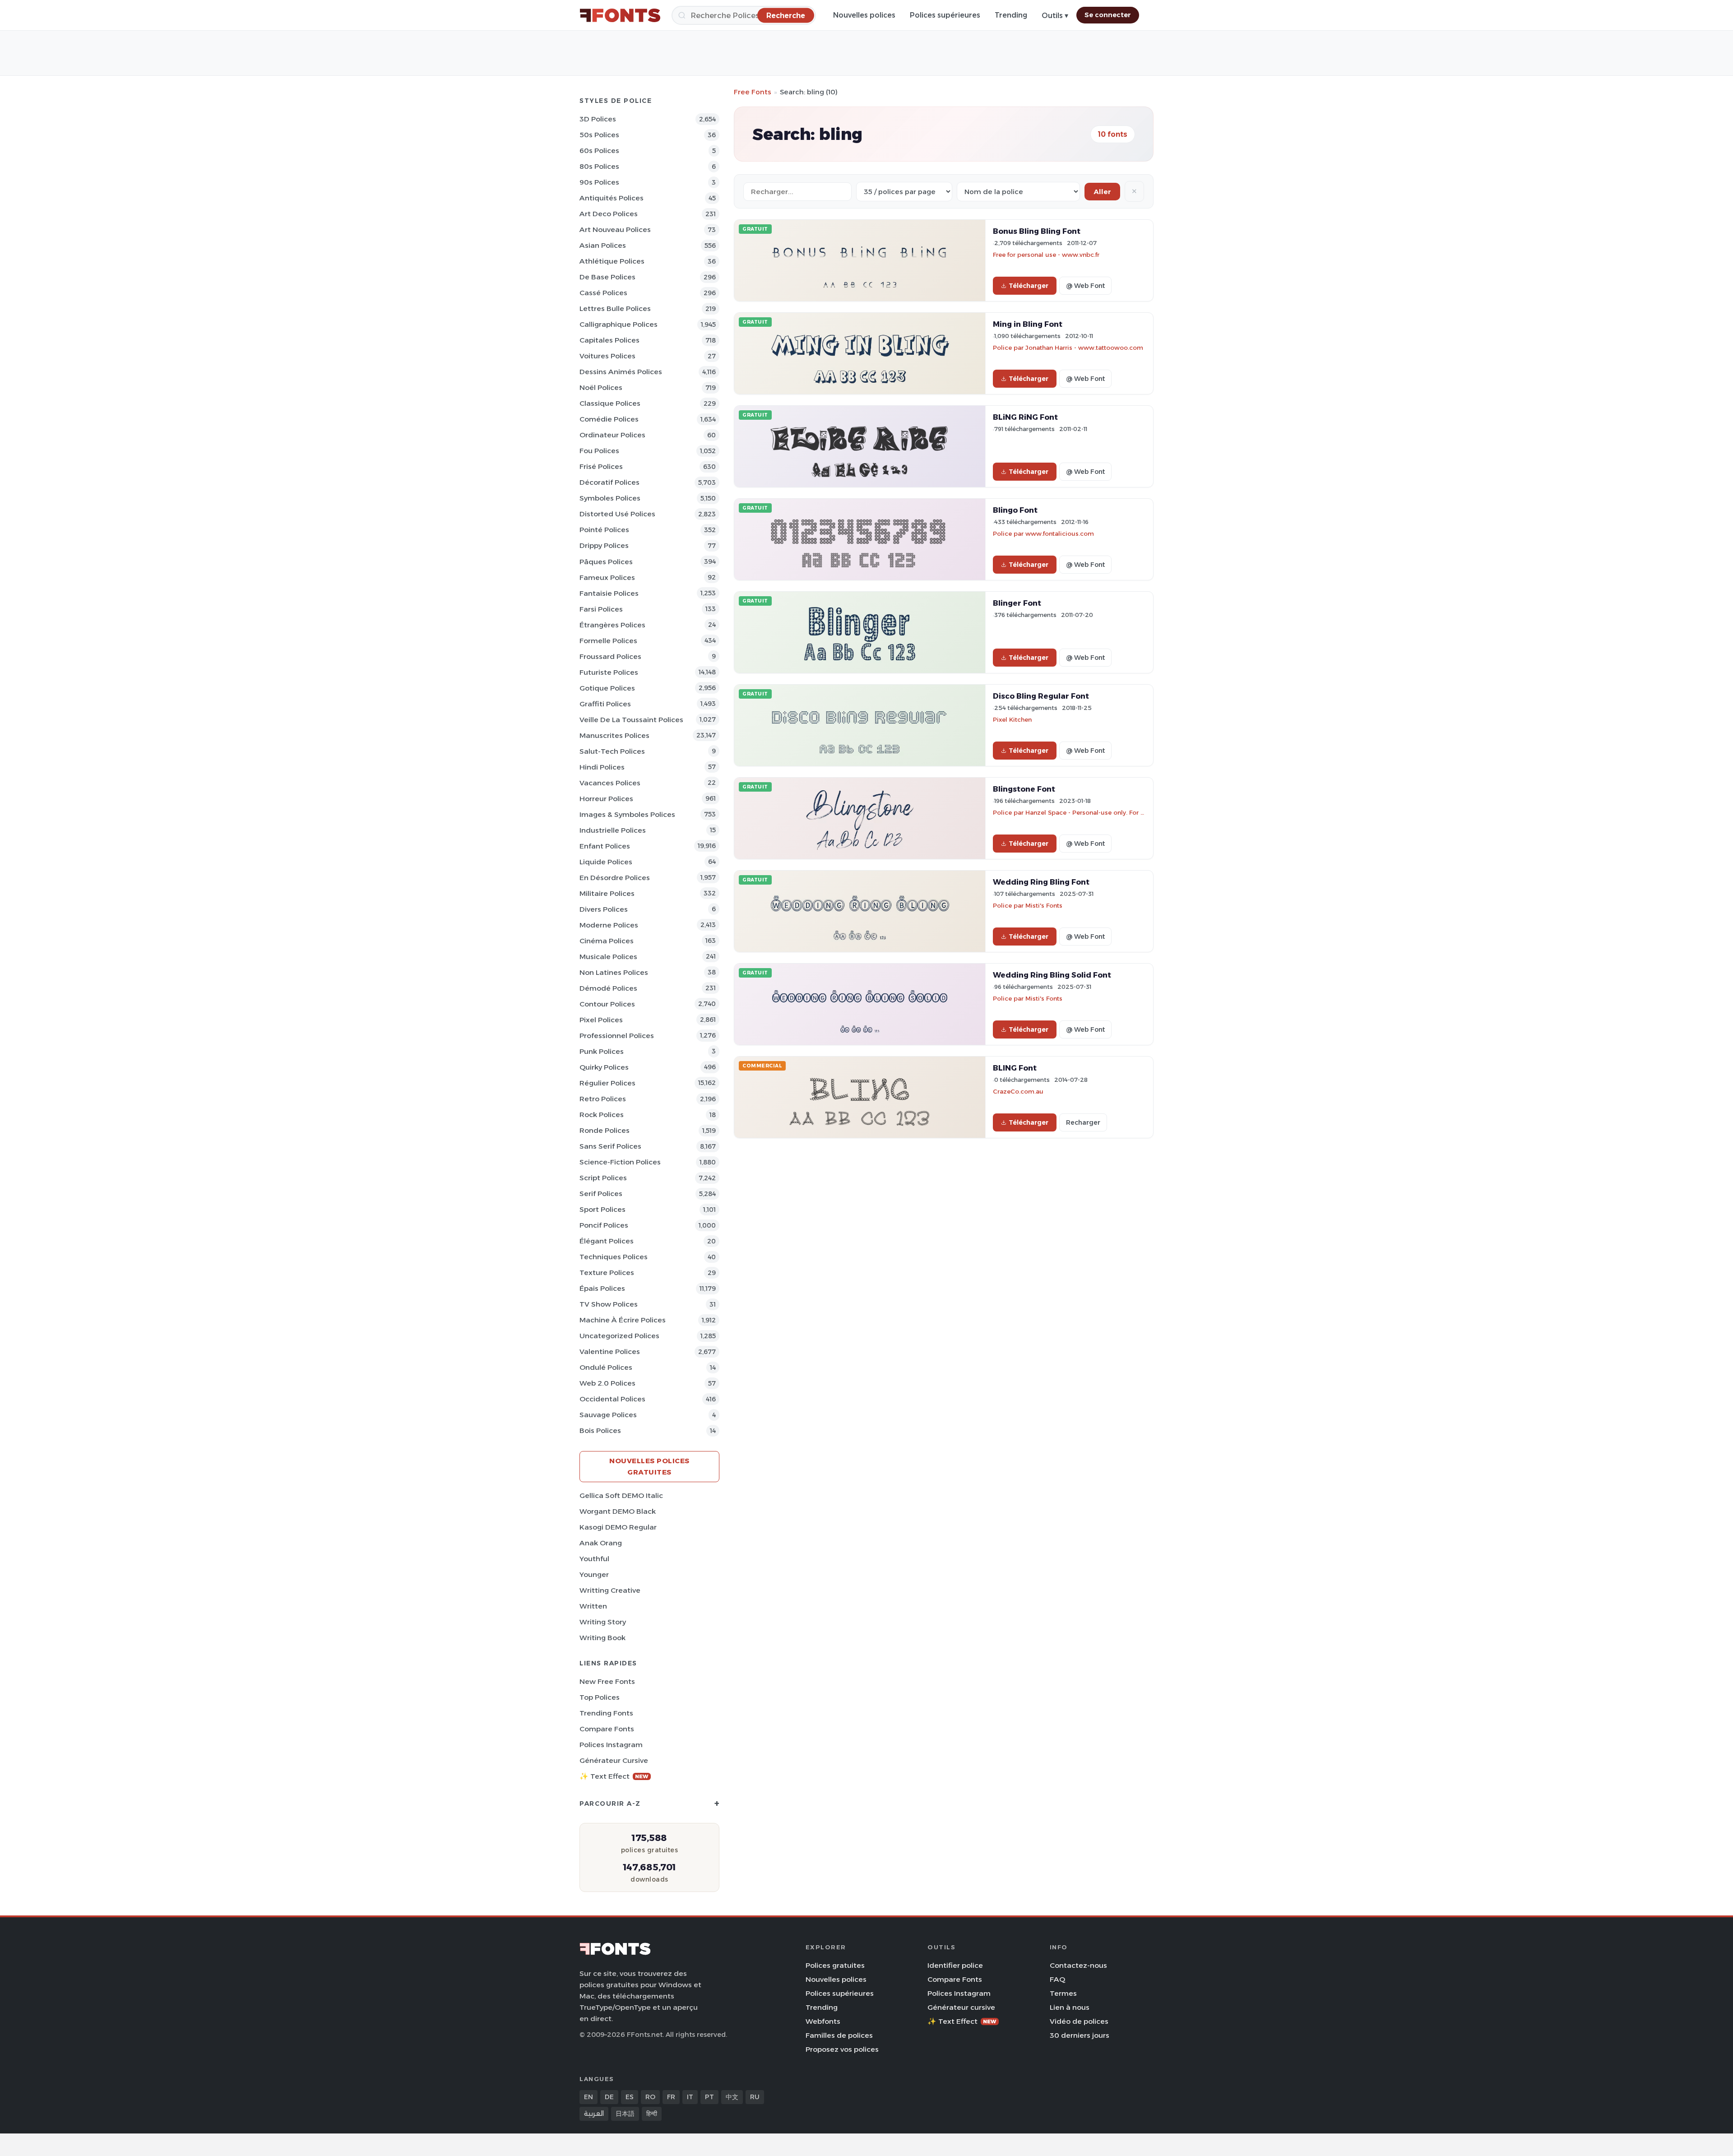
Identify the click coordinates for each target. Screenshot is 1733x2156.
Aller (1102, 192)
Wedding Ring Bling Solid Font (1052, 975)
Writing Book (602, 1638)
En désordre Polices (615, 878)
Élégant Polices (607, 1241)
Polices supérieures (945, 15)
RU (755, 2097)
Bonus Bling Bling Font (1037, 231)
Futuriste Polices (609, 672)
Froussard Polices (610, 656)
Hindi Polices (602, 767)
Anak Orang (601, 1543)
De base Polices (607, 277)
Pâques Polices (606, 562)
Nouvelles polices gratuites (649, 1466)
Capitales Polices (609, 340)
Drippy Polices (604, 545)
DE (609, 2097)
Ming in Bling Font (1028, 324)
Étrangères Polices (612, 625)
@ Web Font (1085, 286)
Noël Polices (601, 387)
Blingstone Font (1024, 789)
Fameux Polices (607, 577)
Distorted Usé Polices (617, 514)
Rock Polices (602, 1115)
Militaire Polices (607, 893)
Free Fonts (753, 92)
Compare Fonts (607, 1729)
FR (671, 2097)
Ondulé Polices (606, 1367)
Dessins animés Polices (621, 372)
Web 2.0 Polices (607, 1383)
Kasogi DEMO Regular (618, 1527)
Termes (1063, 1993)
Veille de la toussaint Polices (631, 720)
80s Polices (599, 166)
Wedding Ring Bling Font (1041, 882)
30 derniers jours (1080, 2035)
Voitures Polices (607, 356)
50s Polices (599, 135)
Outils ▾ (1055, 16)
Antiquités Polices (612, 198)
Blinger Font (1017, 603)
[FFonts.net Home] (620, 15)
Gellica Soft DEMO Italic (621, 1495)
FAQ (1057, 1979)
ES (630, 2097)
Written (593, 1606)
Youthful (594, 1559)
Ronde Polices (605, 1130)
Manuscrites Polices (614, 735)
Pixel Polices (601, 1020)
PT (709, 2097)
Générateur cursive (614, 1760)
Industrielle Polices (613, 830)
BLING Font (1015, 1068)
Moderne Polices (609, 925)
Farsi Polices (601, 609)
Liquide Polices (606, 862)
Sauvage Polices (608, 1415)
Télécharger (1029, 286)
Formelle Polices (608, 641)
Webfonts (823, 2021)
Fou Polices (599, 451)
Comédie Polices (609, 419)
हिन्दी (652, 2114)
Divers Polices (604, 909)
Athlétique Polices (612, 261)
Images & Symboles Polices (627, 814)
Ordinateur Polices (612, 435)
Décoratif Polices (609, 482)
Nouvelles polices (864, 15)
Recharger (1083, 1122)
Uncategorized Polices (619, 1336)
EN (588, 2097)
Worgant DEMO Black (618, 1511)
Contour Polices (607, 1004)
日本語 (625, 2114)
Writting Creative (610, 1590)
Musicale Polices (608, 957)
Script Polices (603, 1178)
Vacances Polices (610, 783)
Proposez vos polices (842, 2049)
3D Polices (598, 119)
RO (650, 2097)
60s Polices (599, 151)
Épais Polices (602, 1288)
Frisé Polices (601, 466)
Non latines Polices (614, 972)
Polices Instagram (611, 1745)
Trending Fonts (606, 1713)
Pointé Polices (604, 530)
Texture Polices (607, 1273)
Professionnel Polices (617, 1036)
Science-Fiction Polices (620, 1162)
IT (690, 2097)
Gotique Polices (607, 688)
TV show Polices (609, 1304)
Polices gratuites (835, 1965)
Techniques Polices (614, 1257)
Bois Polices (600, 1430)
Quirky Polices (604, 1067)
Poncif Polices (604, 1225)
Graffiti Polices (605, 704)
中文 (732, 2097)
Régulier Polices (607, 1083)
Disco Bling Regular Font (1041, 696)
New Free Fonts (607, 1681)
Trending (1011, 15)
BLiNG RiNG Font (1025, 417)
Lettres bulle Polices (615, 308)
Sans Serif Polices (610, 1146)
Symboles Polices (610, 498)
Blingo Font (1015, 510)
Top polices (600, 1697)
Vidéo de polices (1079, 2021)
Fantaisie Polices (609, 593)
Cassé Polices (603, 293)
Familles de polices (839, 2035)
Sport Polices (602, 1209)
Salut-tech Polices (612, 751)
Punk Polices (602, 1051)
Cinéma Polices (607, 941)
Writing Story (603, 1622)
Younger (594, 1574)
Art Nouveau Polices (615, 230)
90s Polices (599, 182)
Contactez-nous (1078, 1965)
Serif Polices (601, 1194)
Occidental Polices (612, 1399)
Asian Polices (603, 245)
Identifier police (955, 1965)
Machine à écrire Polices (623, 1320)
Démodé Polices (608, 988)
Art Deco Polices (609, 214)
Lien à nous (1070, 2007)
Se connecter (1108, 15)
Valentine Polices (610, 1352)
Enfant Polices (605, 846)
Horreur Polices (606, 799)
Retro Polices (603, 1099)
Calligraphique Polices (619, 324)
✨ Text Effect (614, 1776)
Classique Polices (610, 403)
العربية (594, 2114)
